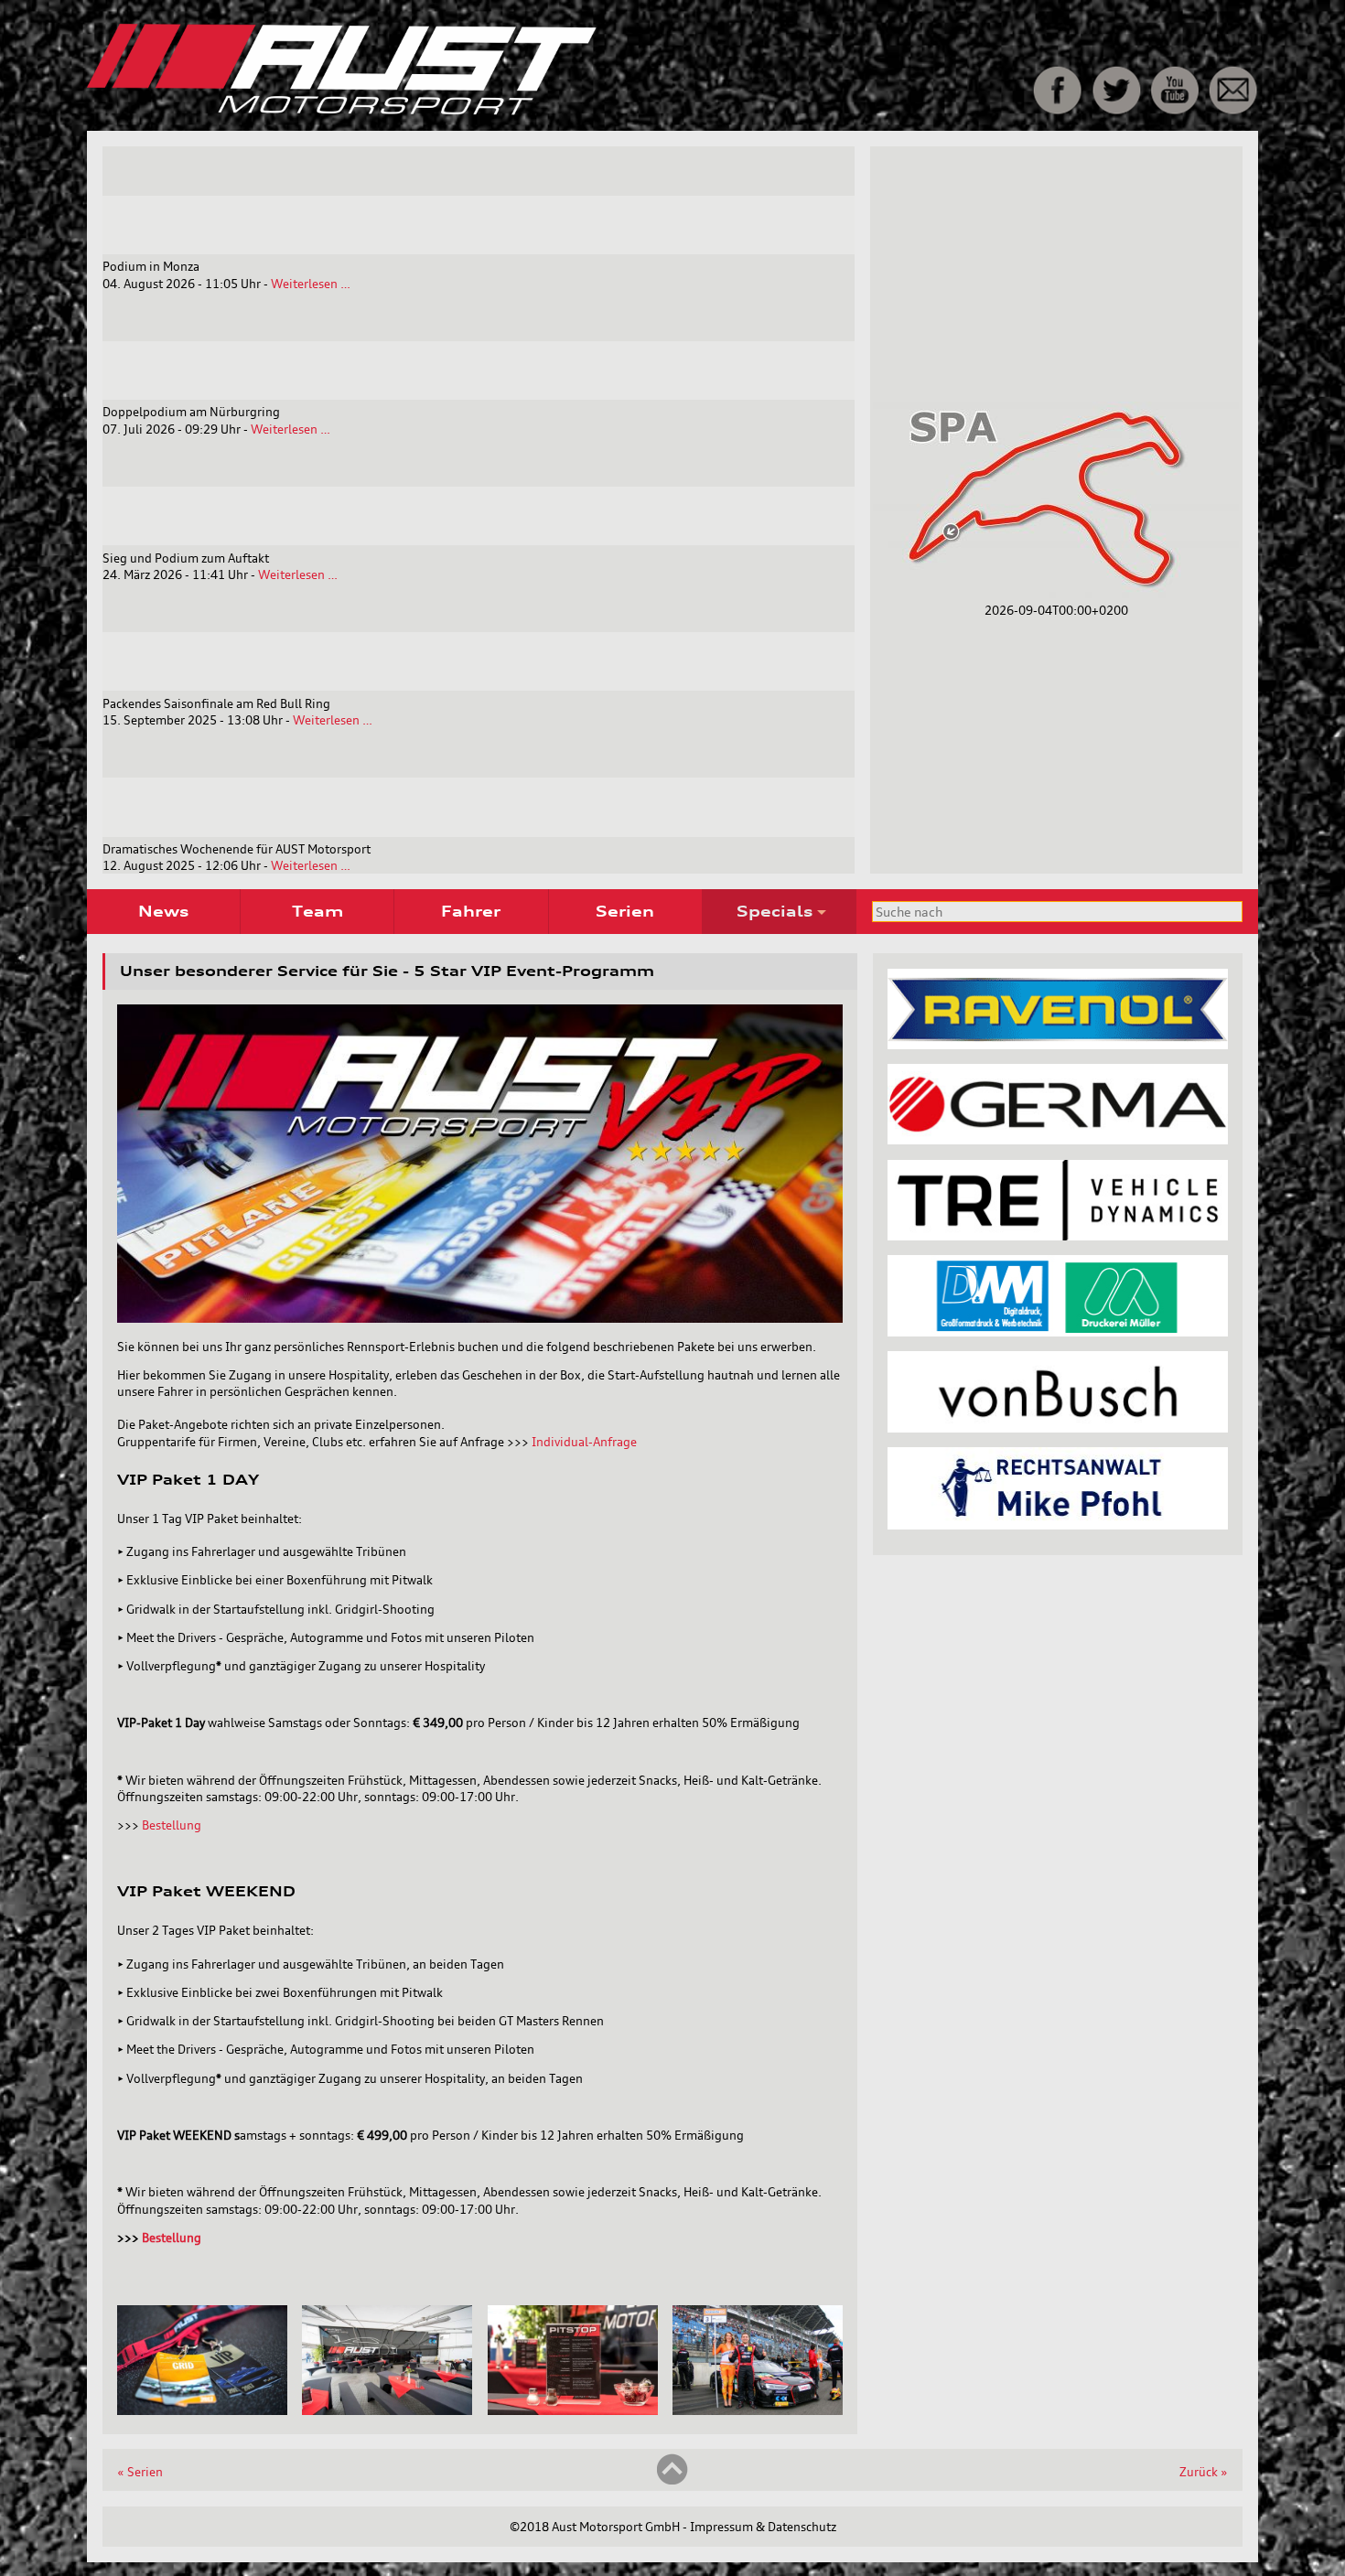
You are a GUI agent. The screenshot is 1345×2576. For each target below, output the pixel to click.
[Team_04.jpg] (573, 2410)
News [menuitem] (163, 911)
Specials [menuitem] (775, 911)
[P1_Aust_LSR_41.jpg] (758, 2410)
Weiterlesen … (311, 284)
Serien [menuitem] (625, 911)
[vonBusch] (1058, 1428)
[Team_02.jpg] (387, 2410)
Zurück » (1204, 2472)
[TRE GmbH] (1058, 1236)
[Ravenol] (1058, 1045)
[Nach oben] (672, 2481)
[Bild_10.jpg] (202, 2410)
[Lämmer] (1058, 1332)
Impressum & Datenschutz (763, 2527)
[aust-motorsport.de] (470, 111)
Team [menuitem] (317, 911)
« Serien (140, 2472)
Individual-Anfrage (584, 1442)
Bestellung (172, 1825)
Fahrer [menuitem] (471, 911)
